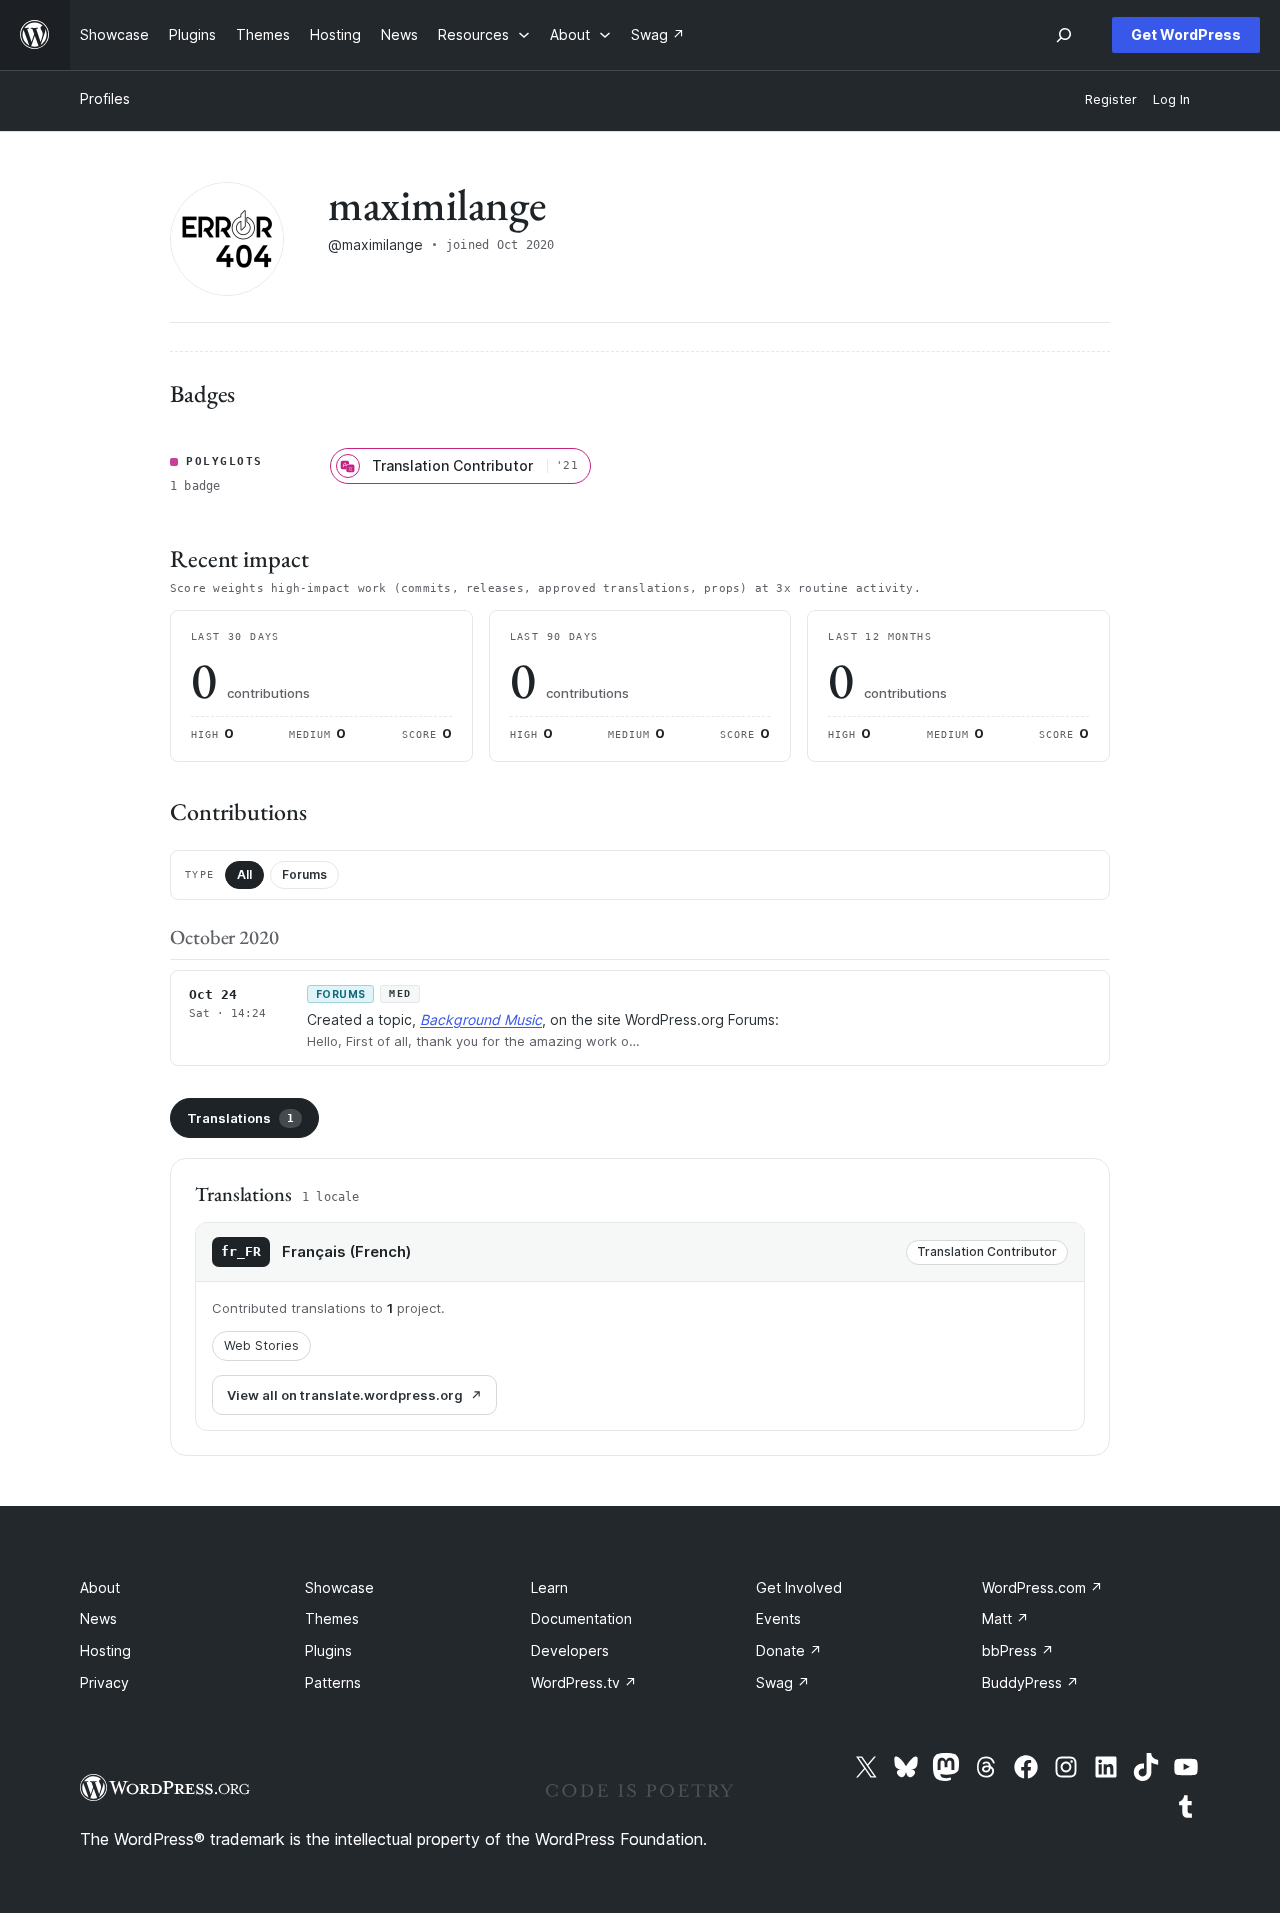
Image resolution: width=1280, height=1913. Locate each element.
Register (1111, 99)
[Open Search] (1064, 35)
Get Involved (799, 1587)
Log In (1171, 99)
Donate (789, 1650)
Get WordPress (1186, 34)
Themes (332, 1618)
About (100, 1587)
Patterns (333, 1682)
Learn (549, 1587)
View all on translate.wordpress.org (345, 1395)
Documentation (581, 1618)
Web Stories (261, 1345)
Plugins (328, 1650)
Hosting (105, 1650)
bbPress (1018, 1650)
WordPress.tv (584, 1682)
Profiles (105, 98)
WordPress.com (1042, 1587)
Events (778, 1618)
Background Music (481, 1019)
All (244, 874)
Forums (304, 874)
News (98, 1618)
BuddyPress (1030, 1682)
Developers (570, 1650)
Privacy (104, 1682)
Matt (1005, 1618)
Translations (240, 1118)
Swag (783, 1682)
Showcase (339, 1587)
